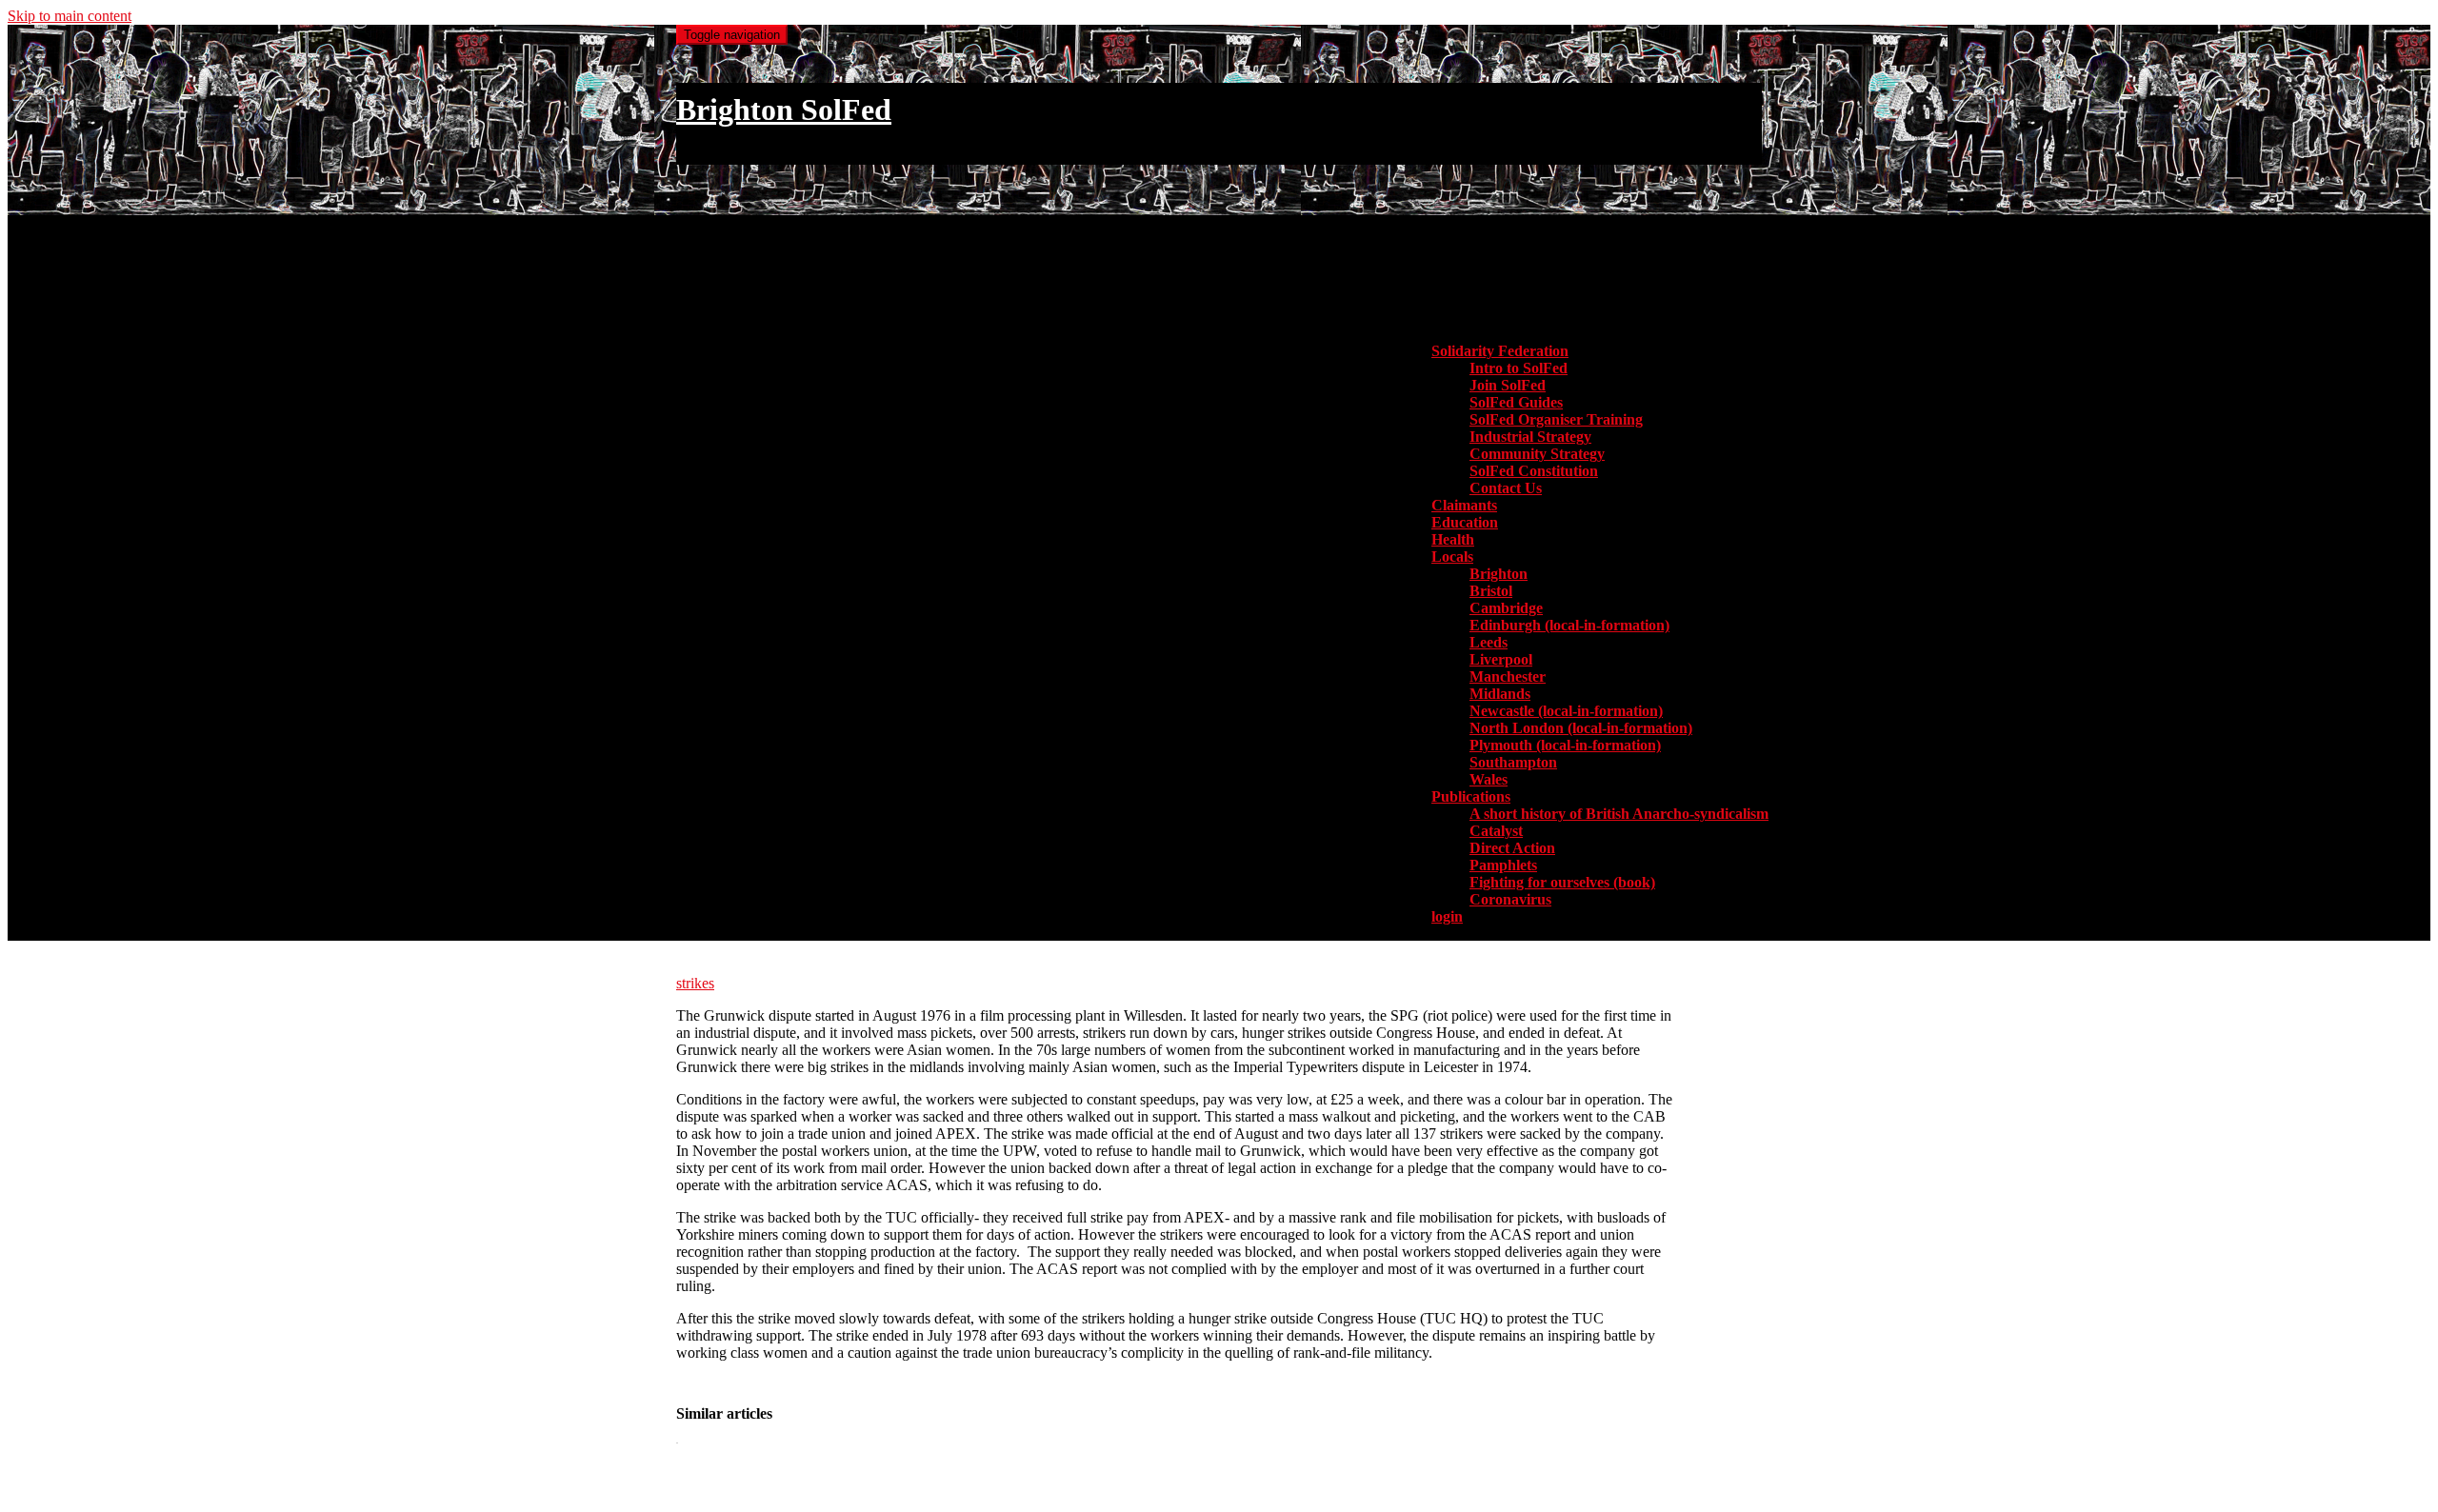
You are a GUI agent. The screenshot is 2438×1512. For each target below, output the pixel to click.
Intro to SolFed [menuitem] (1519, 368)
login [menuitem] (1447, 916)
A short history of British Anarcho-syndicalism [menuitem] (1619, 814)
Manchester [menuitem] (1508, 676)
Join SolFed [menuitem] (1508, 385)
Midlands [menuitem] (1500, 694)
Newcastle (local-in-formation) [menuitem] (1566, 711)
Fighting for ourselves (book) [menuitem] (1562, 882)
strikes (695, 983)
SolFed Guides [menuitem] (1516, 402)
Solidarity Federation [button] (1500, 351)
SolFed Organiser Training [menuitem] (1556, 419)
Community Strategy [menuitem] (1537, 454)
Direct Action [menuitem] (1512, 848)
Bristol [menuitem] (1491, 591)
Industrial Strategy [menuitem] (1530, 437)
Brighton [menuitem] (1499, 574)
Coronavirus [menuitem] (1510, 899)
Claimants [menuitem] (1464, 505)
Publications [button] (1471, 796)
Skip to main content (70, 16)
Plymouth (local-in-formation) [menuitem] (1565, 745)
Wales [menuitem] (1489, 779)
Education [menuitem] (1465, 522)
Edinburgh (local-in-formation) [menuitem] (1569, 625)
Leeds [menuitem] (1489, 642)
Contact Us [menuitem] (1506, 488)
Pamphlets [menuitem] (1503, 865)
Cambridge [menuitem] (1506, 608)
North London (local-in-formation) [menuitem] (1581, 728)
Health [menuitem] (1453, 539)
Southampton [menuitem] (1513, 762)
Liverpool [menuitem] (1501, 659)
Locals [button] (1452, 557)
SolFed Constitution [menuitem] (1534, 471)
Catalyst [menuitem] (1496, 831)
